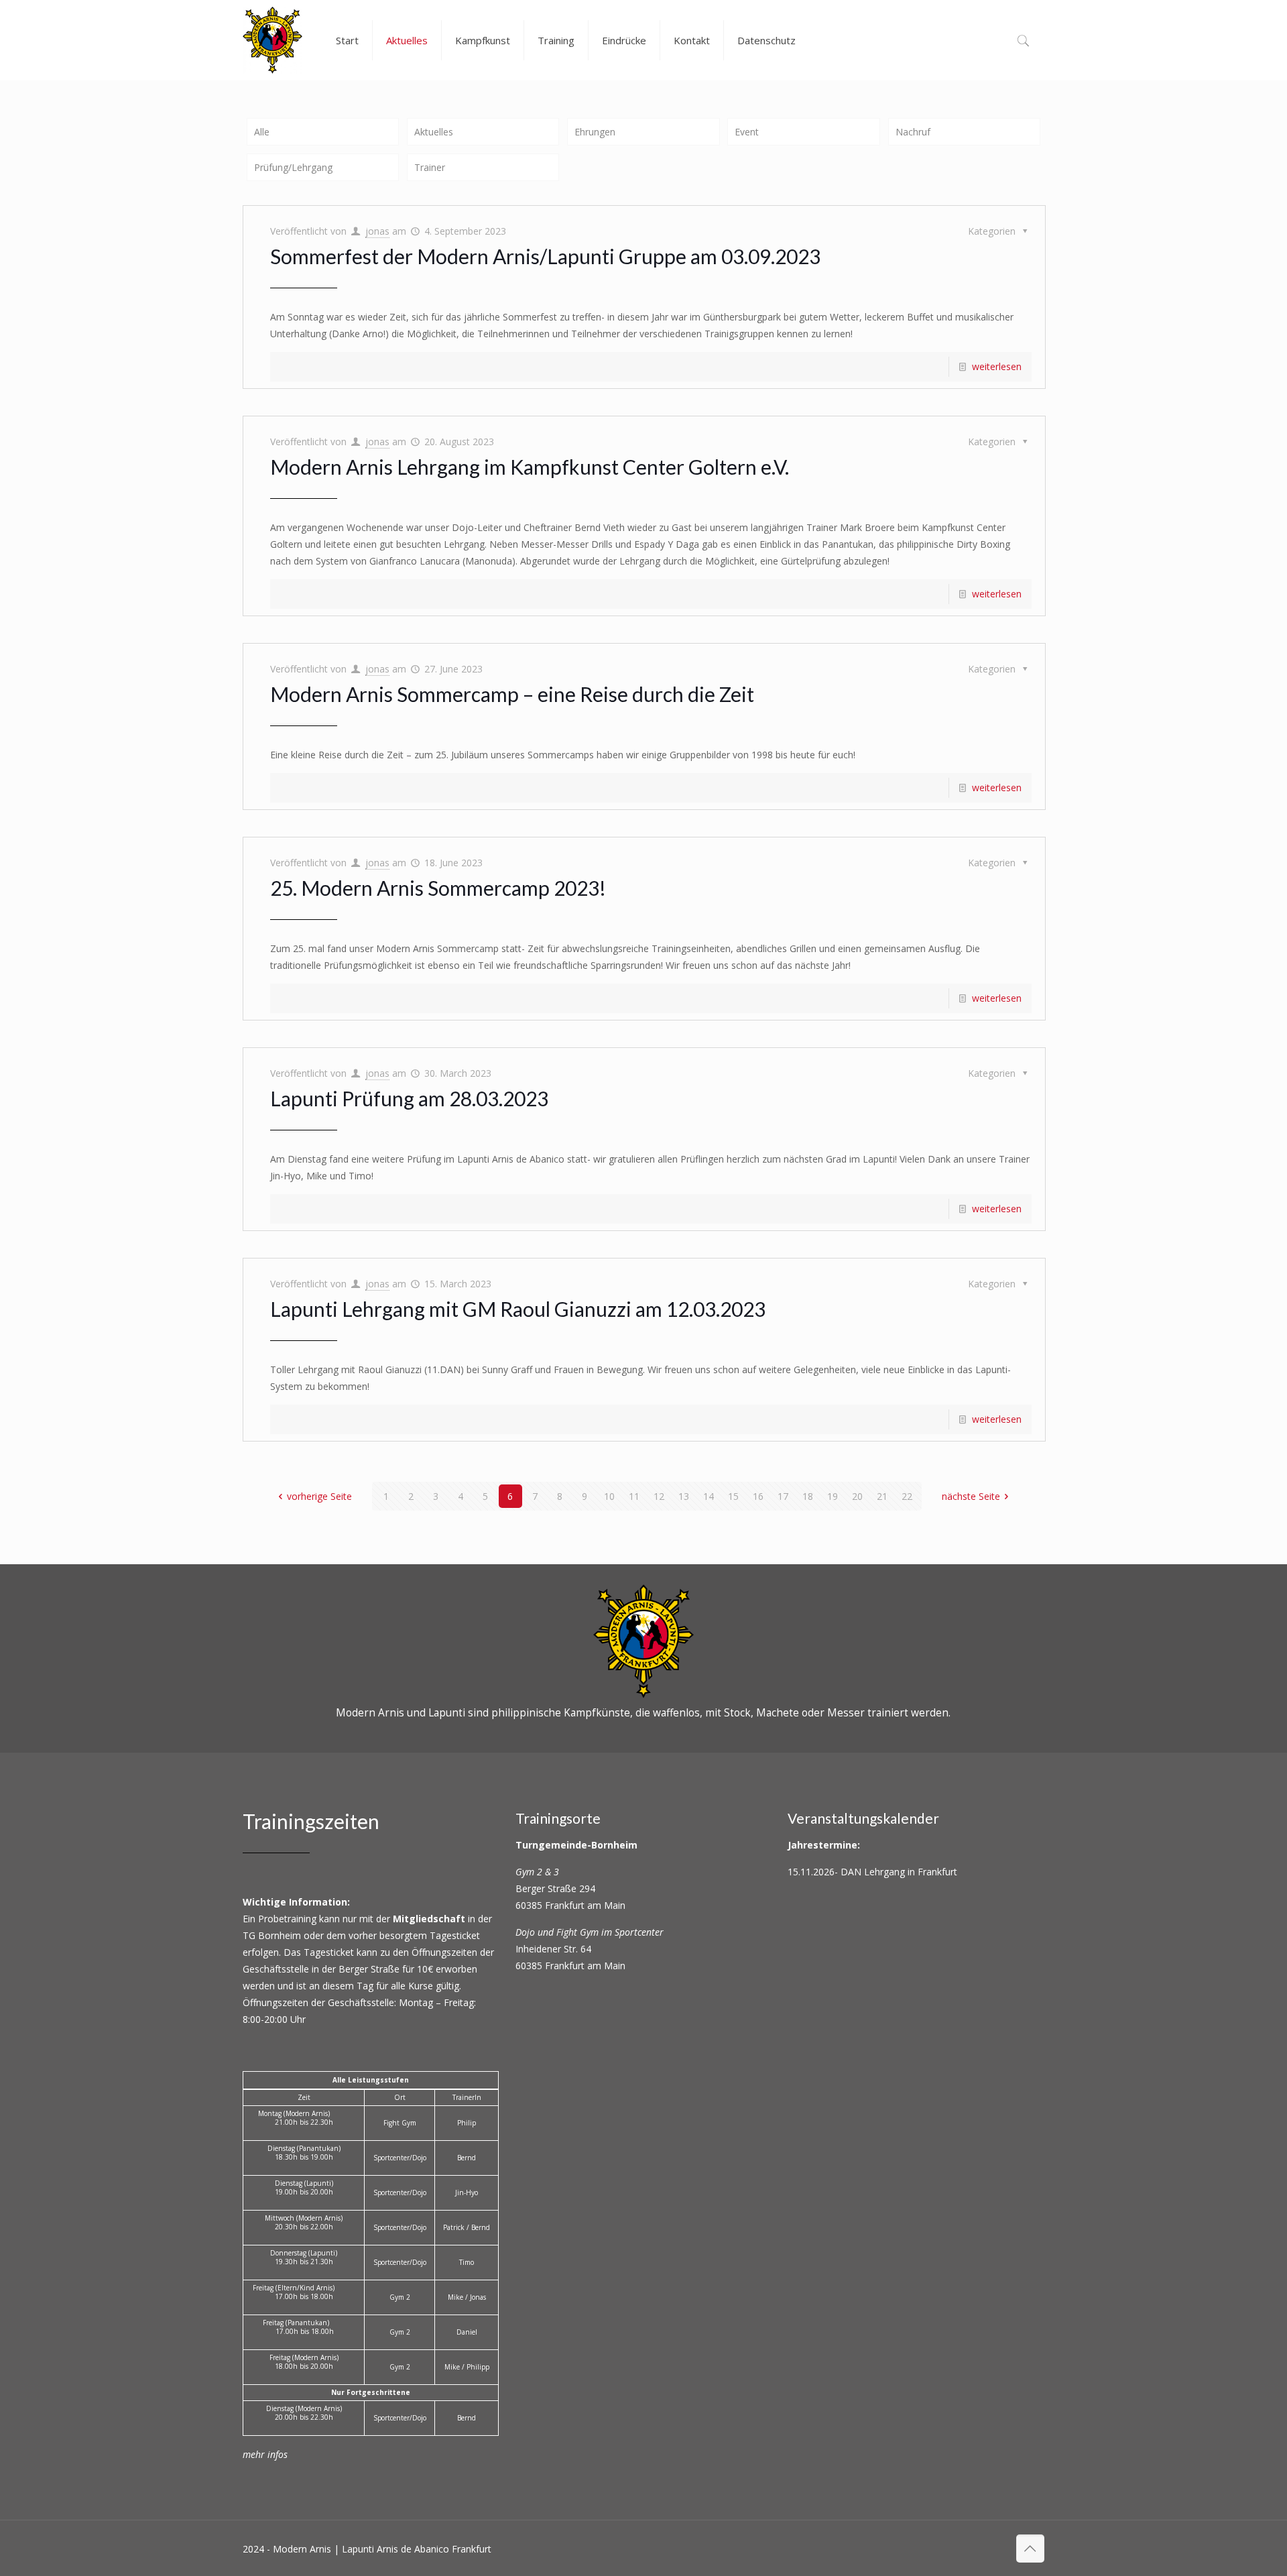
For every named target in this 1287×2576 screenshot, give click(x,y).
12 (659, 1496)
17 (783, 1496)
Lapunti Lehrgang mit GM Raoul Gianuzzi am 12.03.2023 (518, 1309)
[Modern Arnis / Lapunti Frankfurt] (272, 40)
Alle (262, 132)
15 (733, 1496)
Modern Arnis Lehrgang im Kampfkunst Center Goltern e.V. (530, 467)
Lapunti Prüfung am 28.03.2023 (409, 1098)
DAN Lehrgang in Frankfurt (899, 1872)
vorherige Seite (319, 1496)
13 (684, 1496)
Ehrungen (595, 132)
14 (709, 1496)
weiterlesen (997, 366)
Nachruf (913, 132)
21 (882, 1496)
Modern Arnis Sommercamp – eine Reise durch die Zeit (512, 694)
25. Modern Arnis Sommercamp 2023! (438, 888)
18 (808, 1496)
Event (747, 132)
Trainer (430, 167)
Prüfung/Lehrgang (293, 167)
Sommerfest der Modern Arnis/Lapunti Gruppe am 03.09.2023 (545, 256)
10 (609, 1496)
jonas (377, 231)
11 (634, 1496)
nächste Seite (971, 1496)
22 (907, 1496)
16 (758, 1496)
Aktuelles (434, 132)
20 (857, 1496)
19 (833, 1496)
